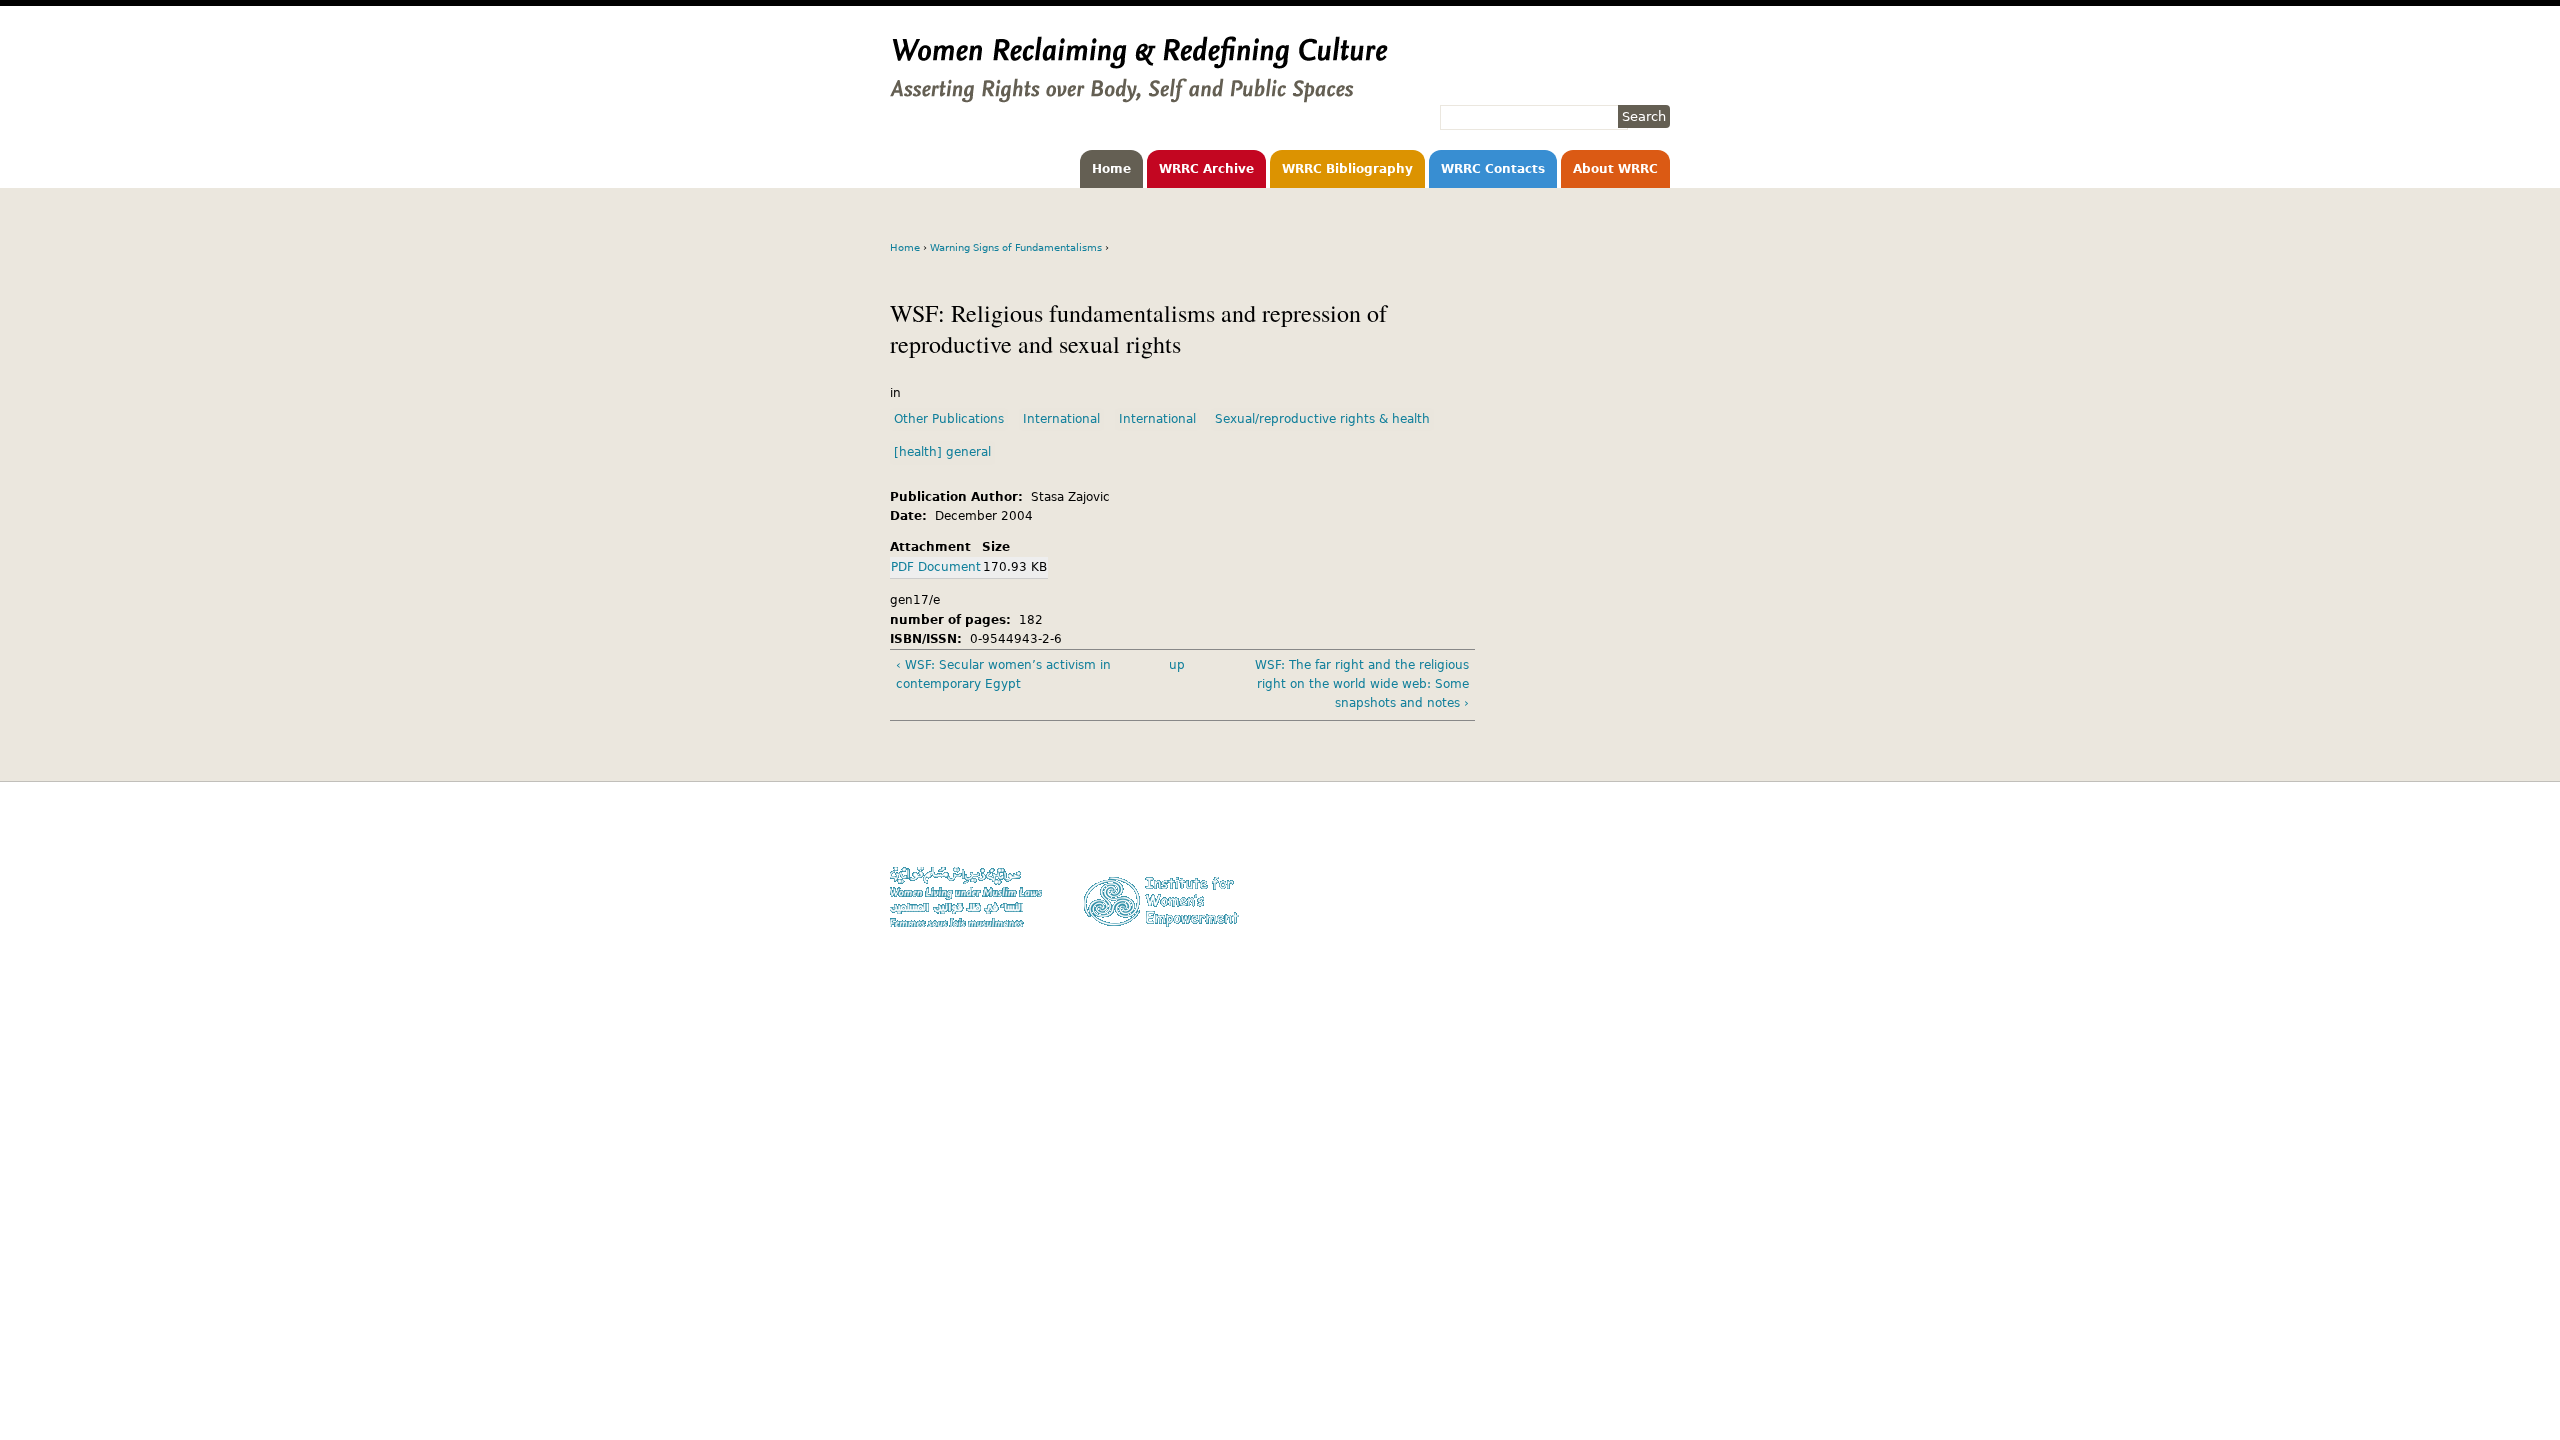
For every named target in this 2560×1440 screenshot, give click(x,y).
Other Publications (949, 419)
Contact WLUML (1627, 889)
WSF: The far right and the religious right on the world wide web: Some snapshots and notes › (1362, 684)
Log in (1653, 908)
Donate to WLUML (1621, 831)
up (1177, 665)
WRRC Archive (1206, 169)
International (1061, 419)
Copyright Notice (1623, 851)
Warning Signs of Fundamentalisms (1016, 247)
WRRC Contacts (1493, 169)
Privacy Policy (1630, 870)
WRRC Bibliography (1347, 169)
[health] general (942, 452)
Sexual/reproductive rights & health (1322, 419)
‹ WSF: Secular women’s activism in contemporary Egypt (1003, 674)
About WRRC (1615, 169)
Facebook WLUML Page (1606, 927)
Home (1111, 169)
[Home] (1139, 93)
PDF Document (936, 567)
